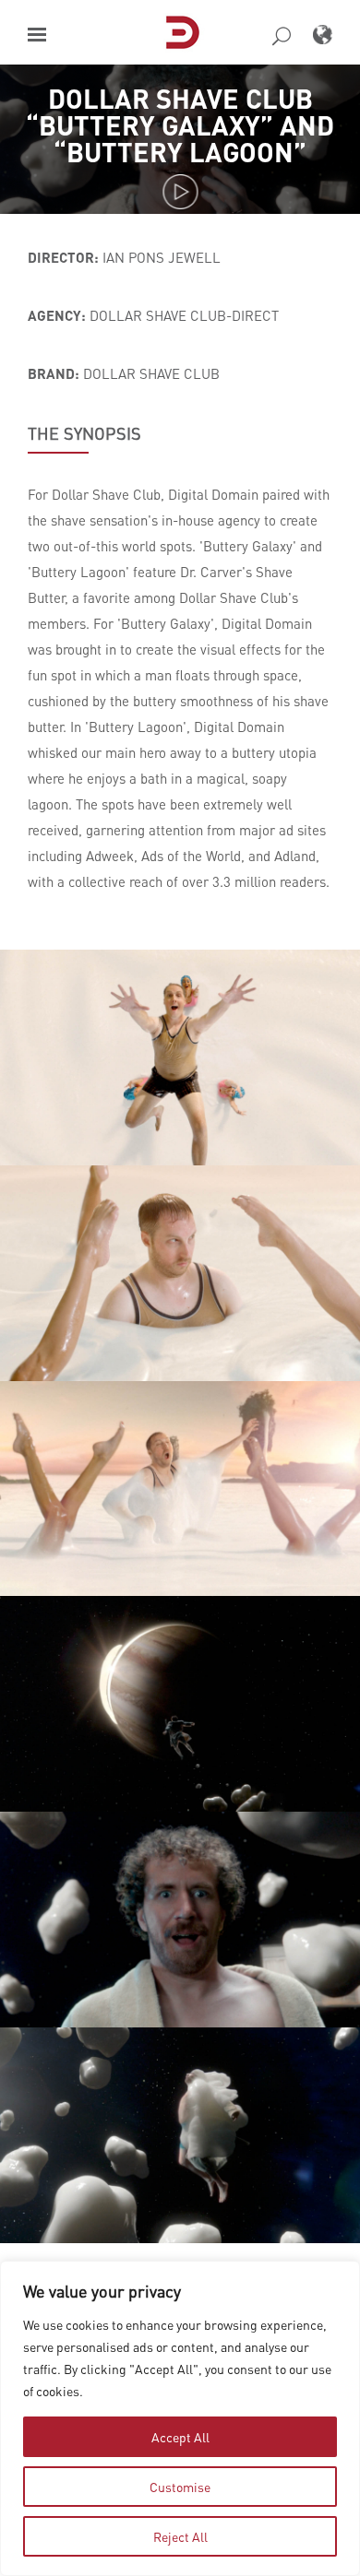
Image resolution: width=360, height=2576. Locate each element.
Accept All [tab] (180, 2437)
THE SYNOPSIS (84, 433)
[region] (180, 2418)
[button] (37, 35)
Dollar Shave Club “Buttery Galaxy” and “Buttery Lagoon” (180, 125)
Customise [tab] (180, 2487)
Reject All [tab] (180, 2536)
